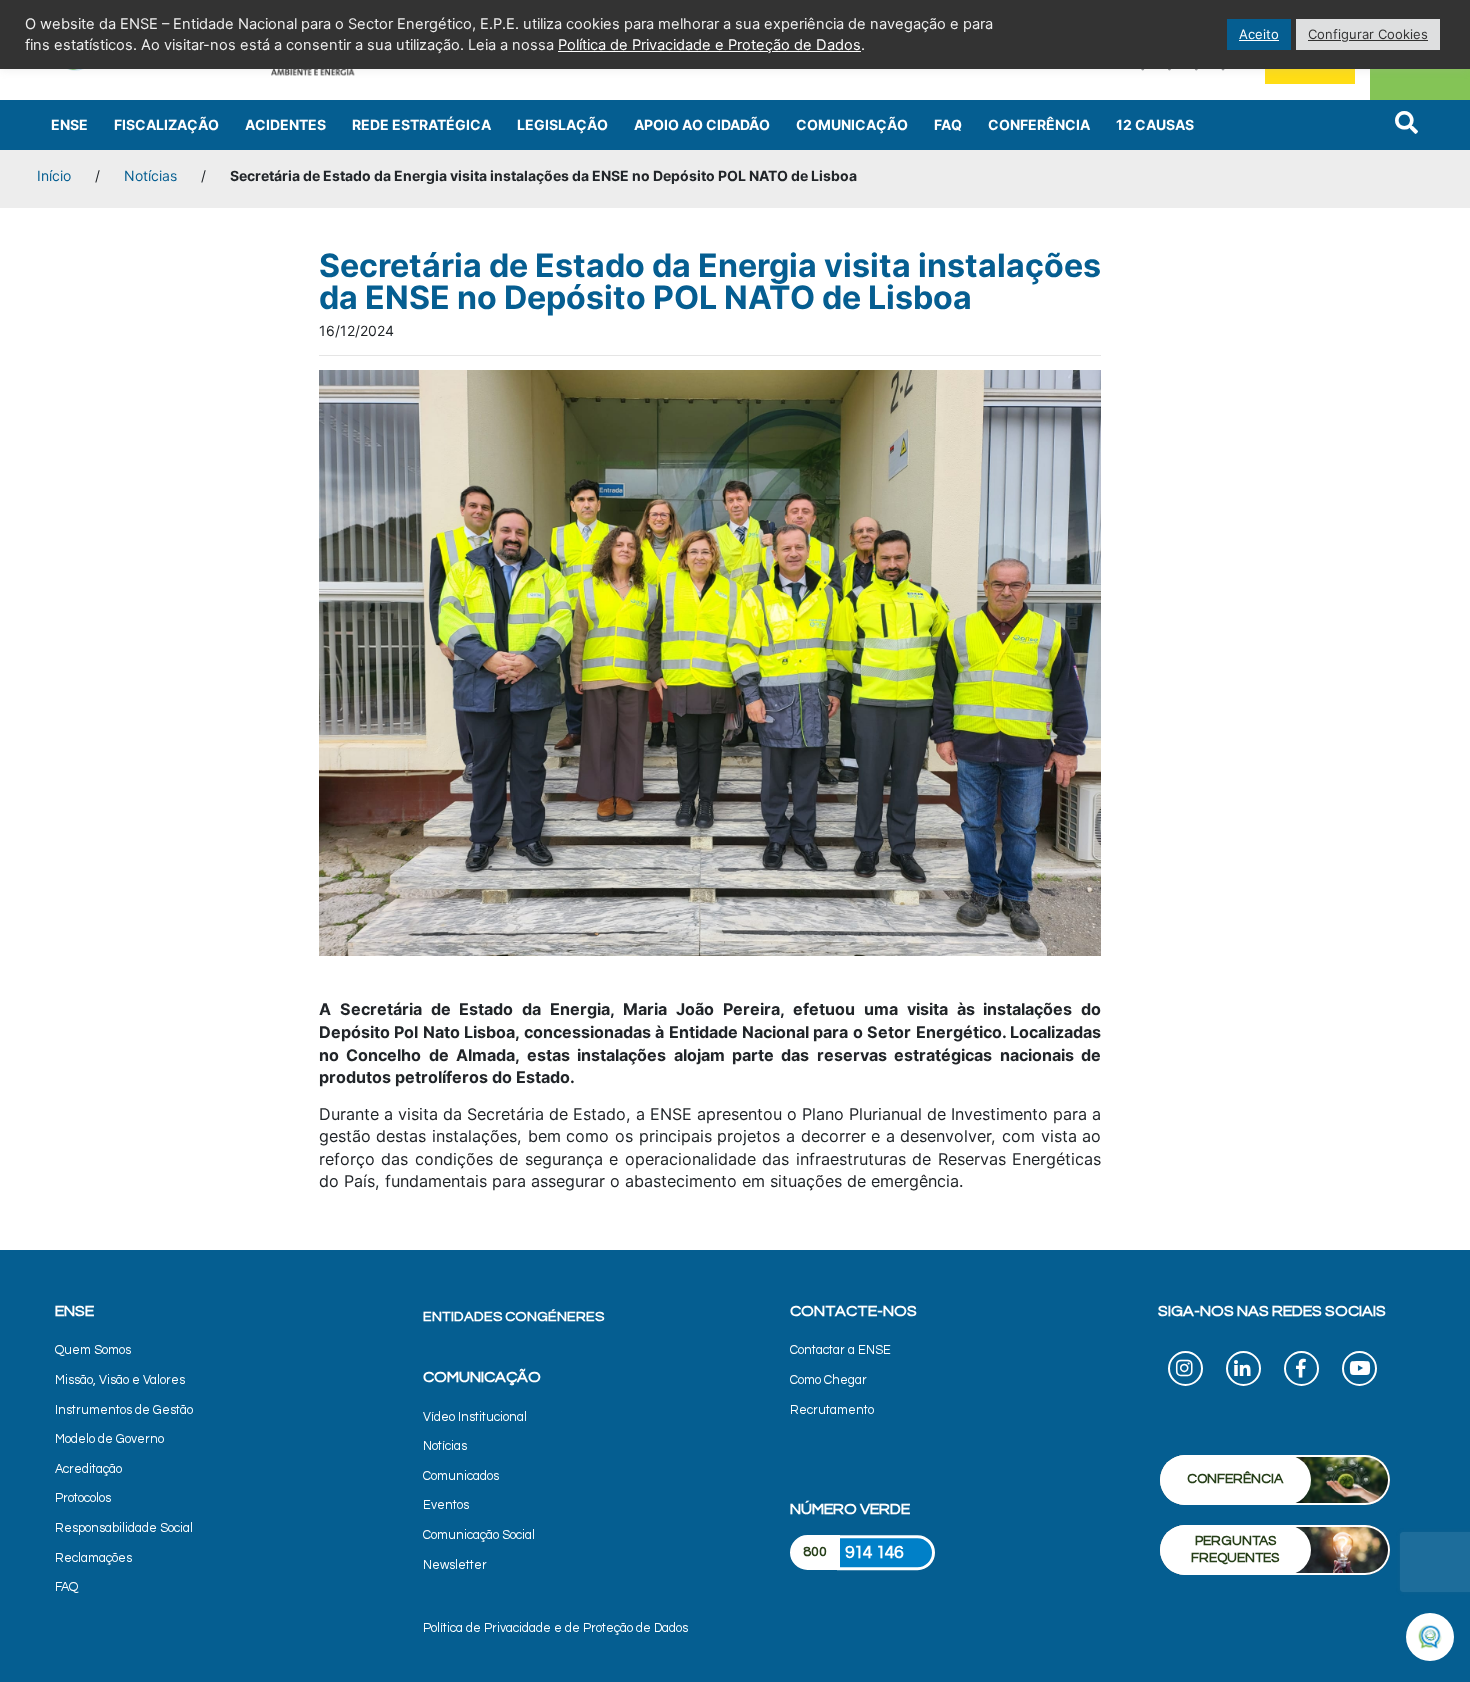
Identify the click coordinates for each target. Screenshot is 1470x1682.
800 (815, 1552)
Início (54, 175)
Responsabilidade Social (124, 1528)
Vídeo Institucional (475, 1417)
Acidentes (285, 124)
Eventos (446, 1505)
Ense (69, 124)
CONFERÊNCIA (1235, 1479)
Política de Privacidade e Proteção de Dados (709, 45)
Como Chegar (828, 1380)
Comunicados (461, 1476)
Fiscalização (166, 124)
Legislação (562, 124)
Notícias (150, 175)
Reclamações (93, 1558)
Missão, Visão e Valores (120, 1380)
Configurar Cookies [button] (1368, 34)
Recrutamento (832, 1410)
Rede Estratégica (421, 124)
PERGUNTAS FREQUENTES (1235, 1549)
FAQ (948, 124)
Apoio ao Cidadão (702, 124)
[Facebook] (1301, 1371)
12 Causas (1155, 124)
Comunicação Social (479, 1535)
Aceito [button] (1259, 34)
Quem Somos (93, 1350)
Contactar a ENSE (840, 1350)
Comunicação (852, 124)
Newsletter (455, 1565)
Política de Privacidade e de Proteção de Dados (555, 1628)
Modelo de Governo (109, 1439)
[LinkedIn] (1243, 1371)
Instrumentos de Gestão (124, 1410)
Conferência (1039, 124)
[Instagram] (1185, 1371)
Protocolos (83, 1498)
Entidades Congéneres (513, 1316)
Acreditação (88, 1469)
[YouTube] (1359, 1371)
